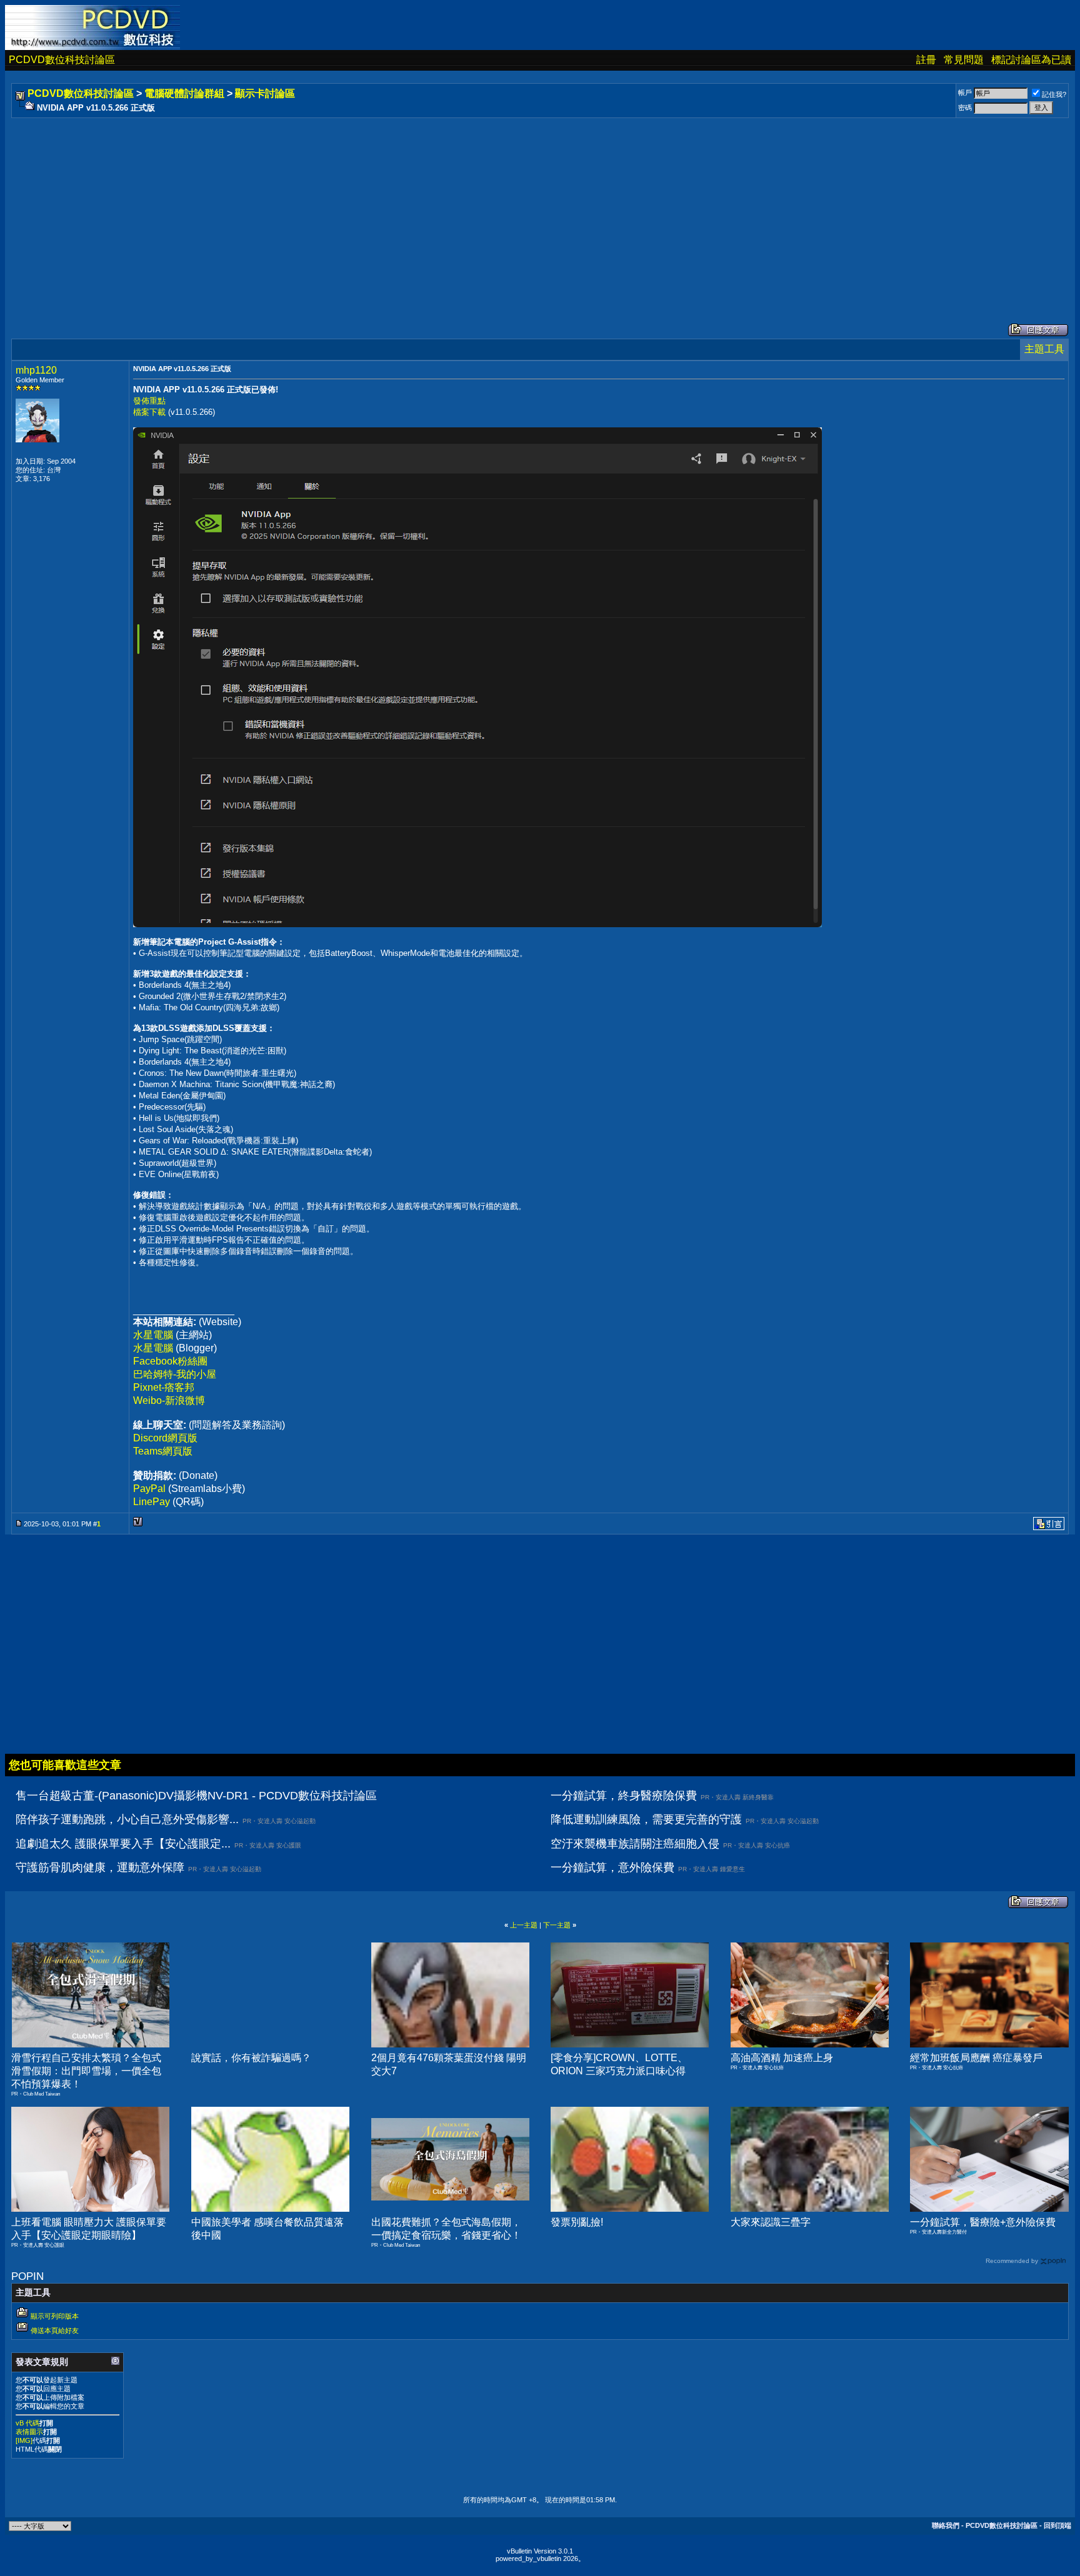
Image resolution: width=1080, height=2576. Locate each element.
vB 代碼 (27, 2423)
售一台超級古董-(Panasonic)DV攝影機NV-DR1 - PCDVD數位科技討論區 (196, 1796)
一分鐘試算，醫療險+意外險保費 (983, 2222)
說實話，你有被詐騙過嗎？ (251, 2058)
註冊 (926, 60)
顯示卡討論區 (265, 93)
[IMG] (24, 2440)
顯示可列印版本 (55, 2316)
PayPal (149, 1489)
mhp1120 (36, 370)
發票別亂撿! (577, 2222)
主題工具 (1044, 349)
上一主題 (524, 1925)
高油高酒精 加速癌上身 (782, 2058)
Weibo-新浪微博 (169, 1400)
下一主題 (557, 1925)
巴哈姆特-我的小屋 (175, 1374)
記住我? (1054, 94)
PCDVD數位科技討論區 (62, 60)
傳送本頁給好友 (55, 2330)
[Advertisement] (389, 208)
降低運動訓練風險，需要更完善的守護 (646, 1819)
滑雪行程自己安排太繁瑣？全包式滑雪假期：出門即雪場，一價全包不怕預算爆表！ (86, 2071)
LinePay (152, 1502)
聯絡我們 (946, 2525)
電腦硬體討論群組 (184, 93)
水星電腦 (153, 1335)
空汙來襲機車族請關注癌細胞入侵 (635, 1844)
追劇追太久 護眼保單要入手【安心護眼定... (123, 1844)
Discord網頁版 (165, 1438)
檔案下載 (149, 412)
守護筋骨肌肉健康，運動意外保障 (100, 1867)
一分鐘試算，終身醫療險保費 (624, 1796)
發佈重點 (149, 401)
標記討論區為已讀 (1031, 60)
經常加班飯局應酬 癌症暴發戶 (976, 2058)
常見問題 (964, 60)
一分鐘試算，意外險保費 (612, 1867)
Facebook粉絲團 (170, 1361)
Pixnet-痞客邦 (164, 1387)
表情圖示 (29, 2432)
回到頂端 (1057, 2525)
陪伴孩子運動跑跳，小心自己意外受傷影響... (127, 1819)
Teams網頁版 (163, 1451)
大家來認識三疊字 (771, 2222)
